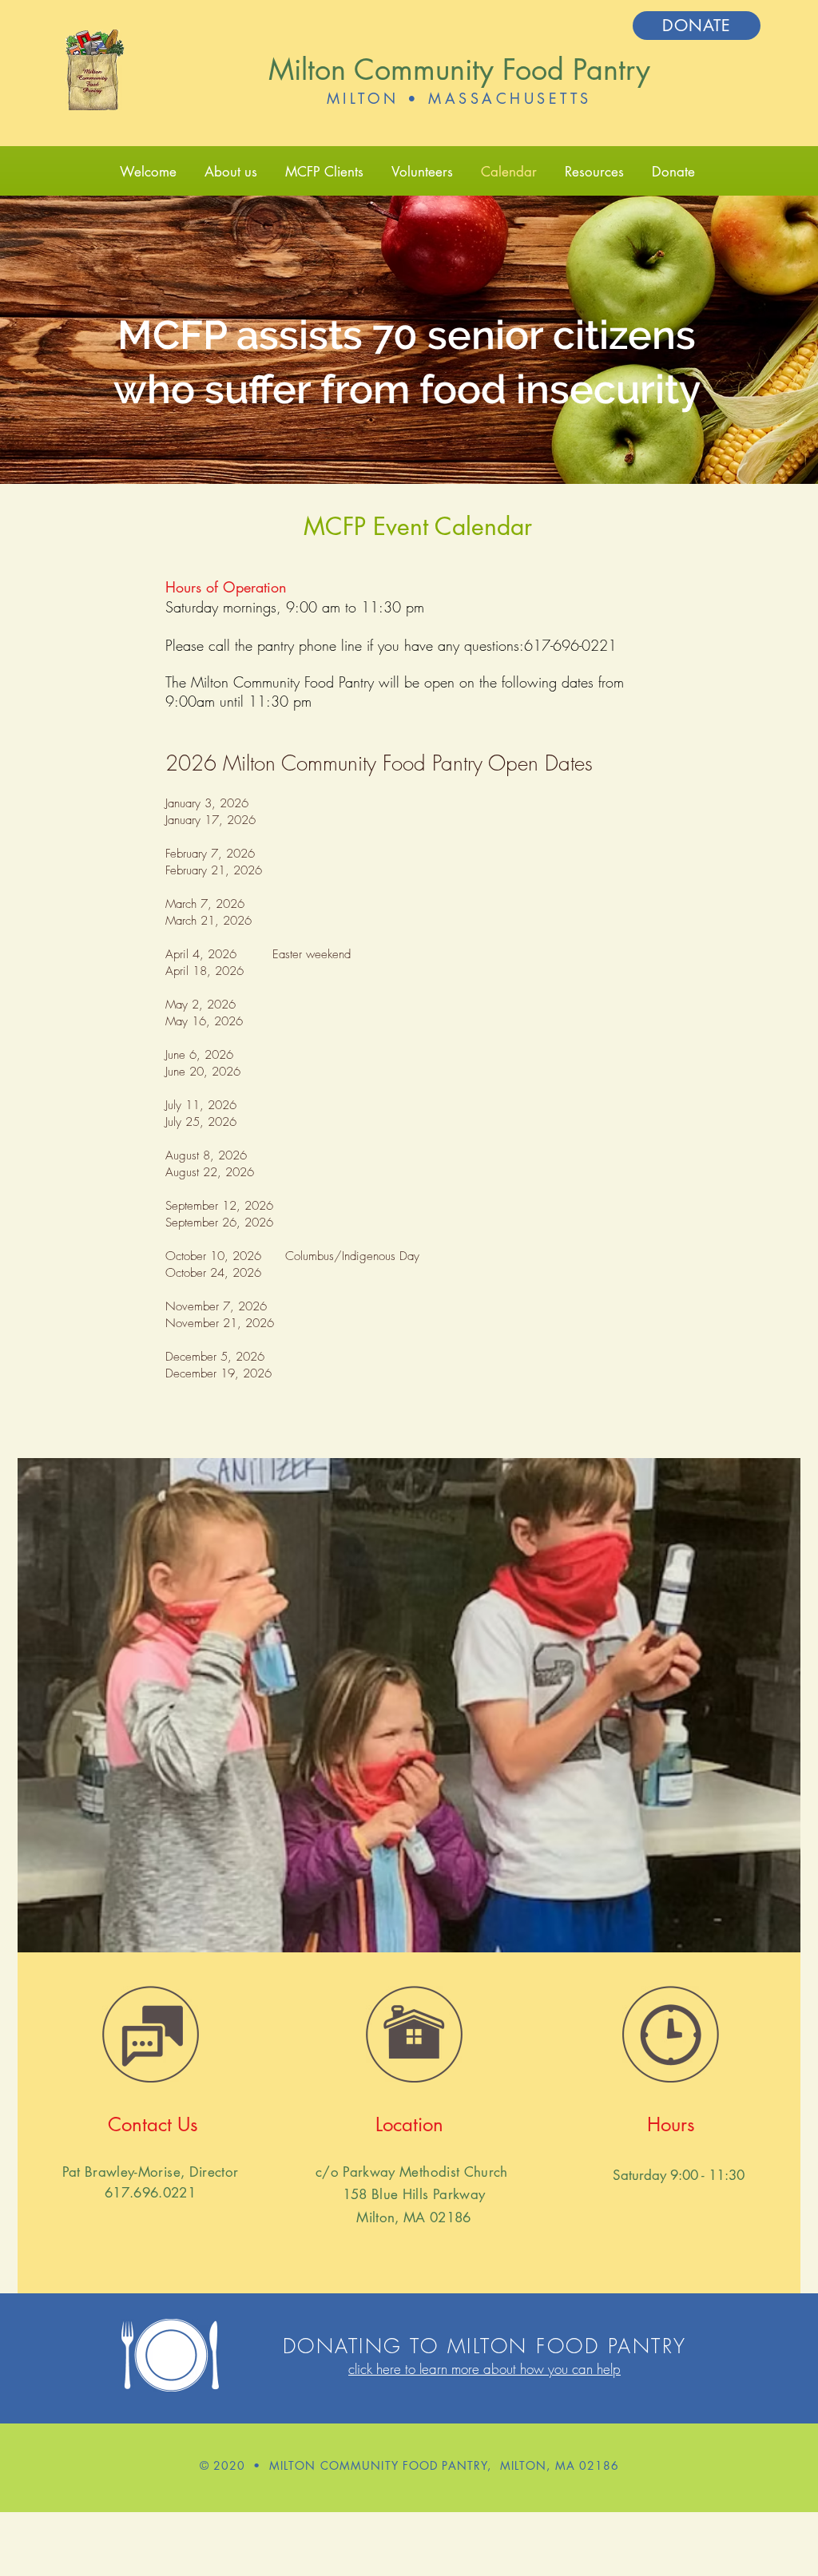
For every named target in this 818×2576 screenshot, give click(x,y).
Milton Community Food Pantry (459, 70)
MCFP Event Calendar (418, 526)
